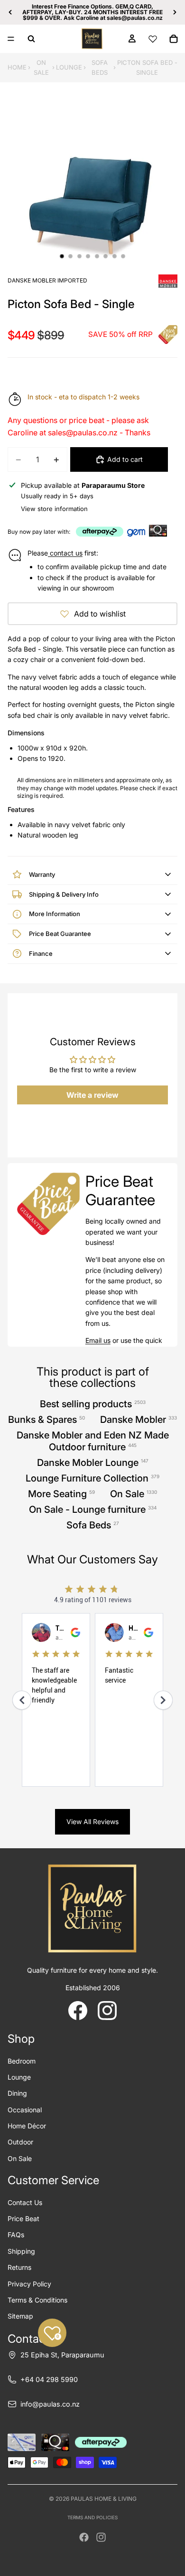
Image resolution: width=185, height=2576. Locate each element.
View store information (54, 509)
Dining (17, 2093)
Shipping (21, 2251)
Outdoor (20, 2142)
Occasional (25, 2110)
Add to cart (125, 459)
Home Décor (27, 2126)
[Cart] (174, 39)
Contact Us (25, 2202)
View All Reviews (92, 1822)
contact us (65, 553)
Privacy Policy (29, 2284)
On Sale (41, 67)
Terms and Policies (92, 2517)
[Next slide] (175, 12)
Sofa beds (100, 67)
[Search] (31, 39)
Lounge (69, 67)
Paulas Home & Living (104, 2499)
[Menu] (11, 39)
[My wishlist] (153, 39)
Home (17, 67)
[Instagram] (101, 2537)
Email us (98, 1340)
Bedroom (22, 2061)
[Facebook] (84, 2537)
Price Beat (23, 2219)
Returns (19, 2267)
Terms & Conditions (37, 2300)
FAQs (16, 2235)
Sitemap (20, 2316)
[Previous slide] (10, 12)
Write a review (92, 1095)
